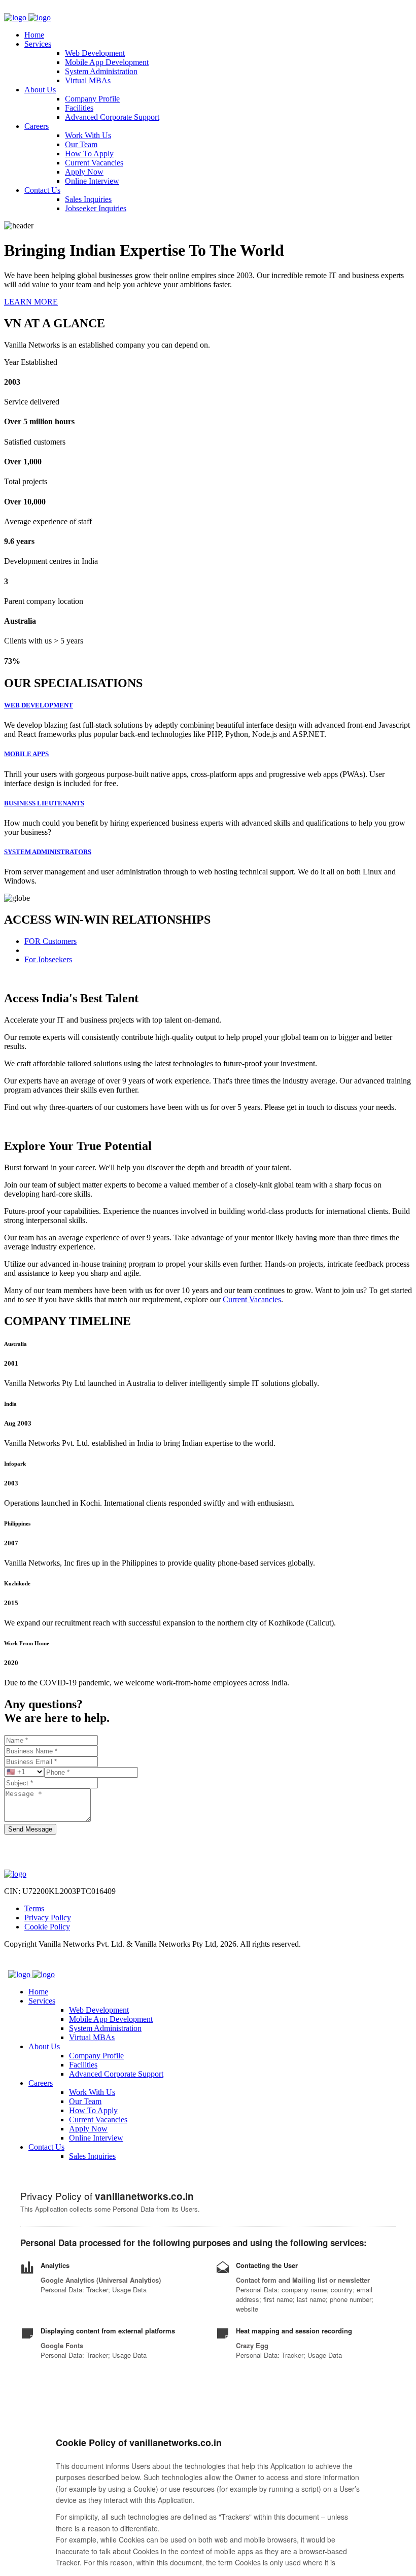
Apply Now (84, 172)
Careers (37, 126)
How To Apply (89, 154)
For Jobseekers (48, 959)
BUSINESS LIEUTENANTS (44, 803)
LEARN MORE (31, 302)
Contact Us (42, 190)
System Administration (101, 71)
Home (34, 35)
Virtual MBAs (88, 80)
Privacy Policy (48, 1918)
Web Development (95, 53)
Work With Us (88, 135)
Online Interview (92, 181)
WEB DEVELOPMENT (39, 705)
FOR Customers (50, 941)
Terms (34, 1908)
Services (38, 44)
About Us (40, 90)
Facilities (79, 108)
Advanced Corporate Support (112, 117)
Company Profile (92, 99)
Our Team (81, 144)
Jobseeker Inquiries (96, 208)
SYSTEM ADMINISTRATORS (48, 852)
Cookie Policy (47, 1927)
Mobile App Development (107, 62)
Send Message (30, 1829)
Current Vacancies (94, 163)
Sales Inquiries (88, 199)
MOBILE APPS (26, 754)
